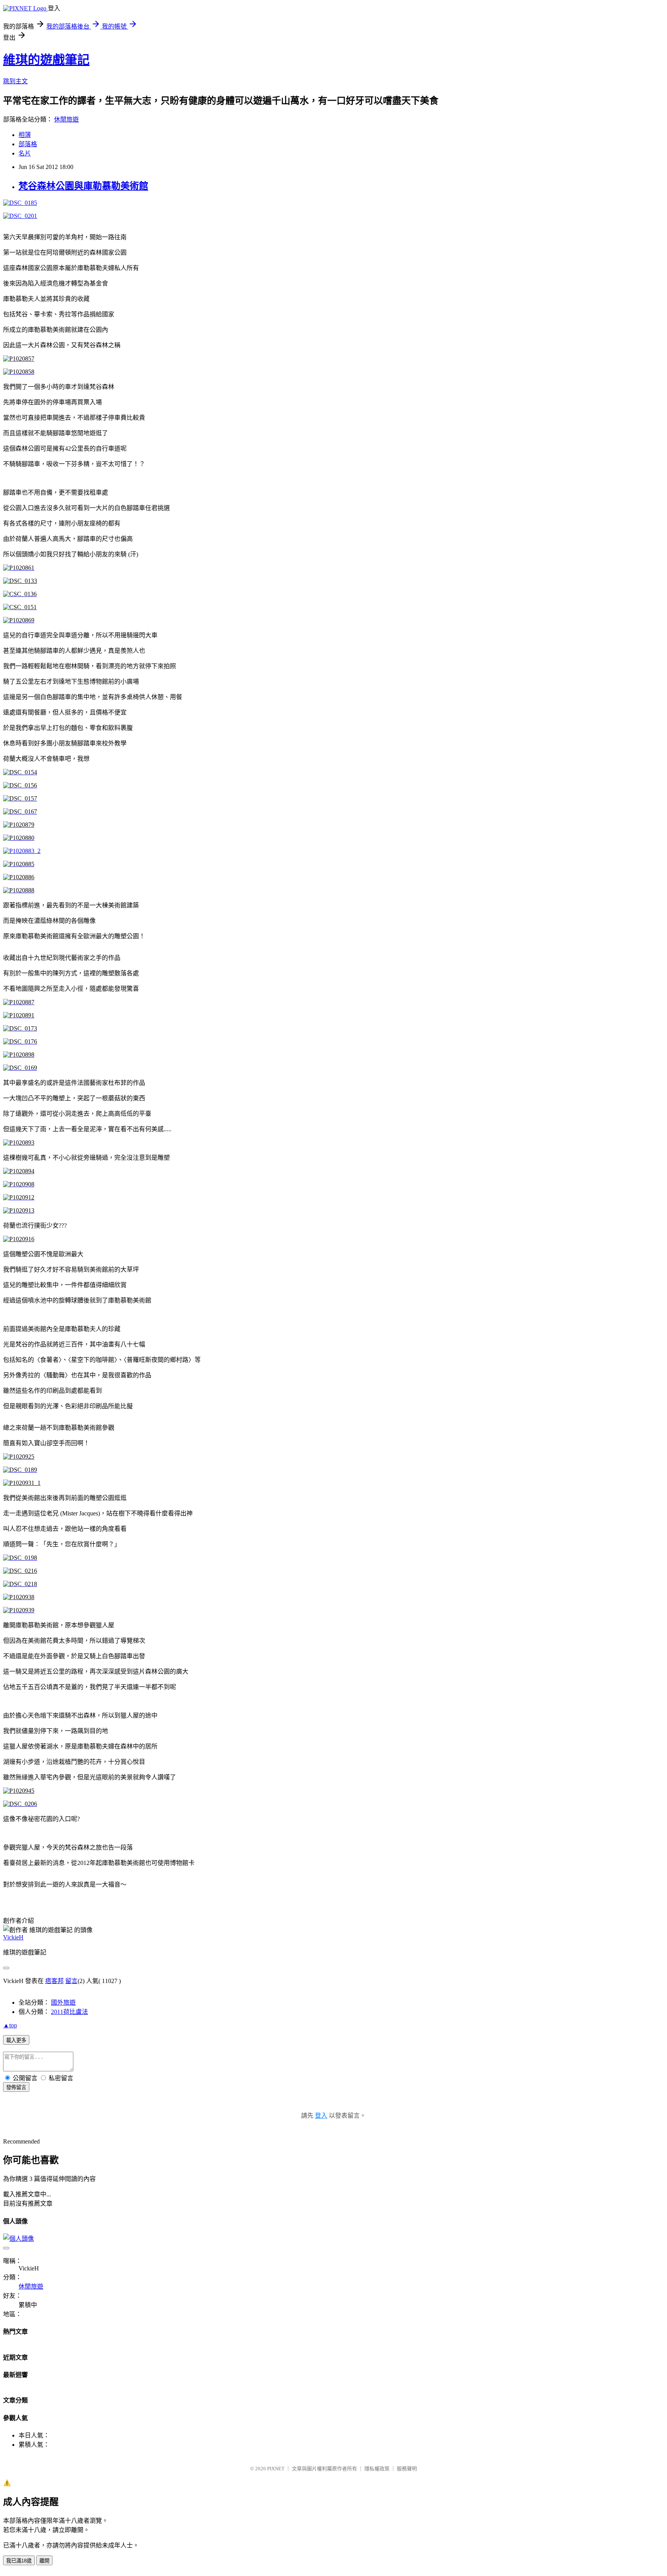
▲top (10, 2025)
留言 (71, 1981)
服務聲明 (407, 2469)
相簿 (25, 135)
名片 (25, 153)
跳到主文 (15, 81)
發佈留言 (16, 2087)
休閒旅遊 (66, 119)
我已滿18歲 (19, 2561)
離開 (44, 2561)
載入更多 (16, 2040)
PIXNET (276, 2469)
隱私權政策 (377, 2469)
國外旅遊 (63, 2003)
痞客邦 (54, 1981)
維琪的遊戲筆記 (46, 60)
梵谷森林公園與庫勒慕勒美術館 (83, 186)
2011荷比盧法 (69, 2012)
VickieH (13, 1937)
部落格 (28, 144)
